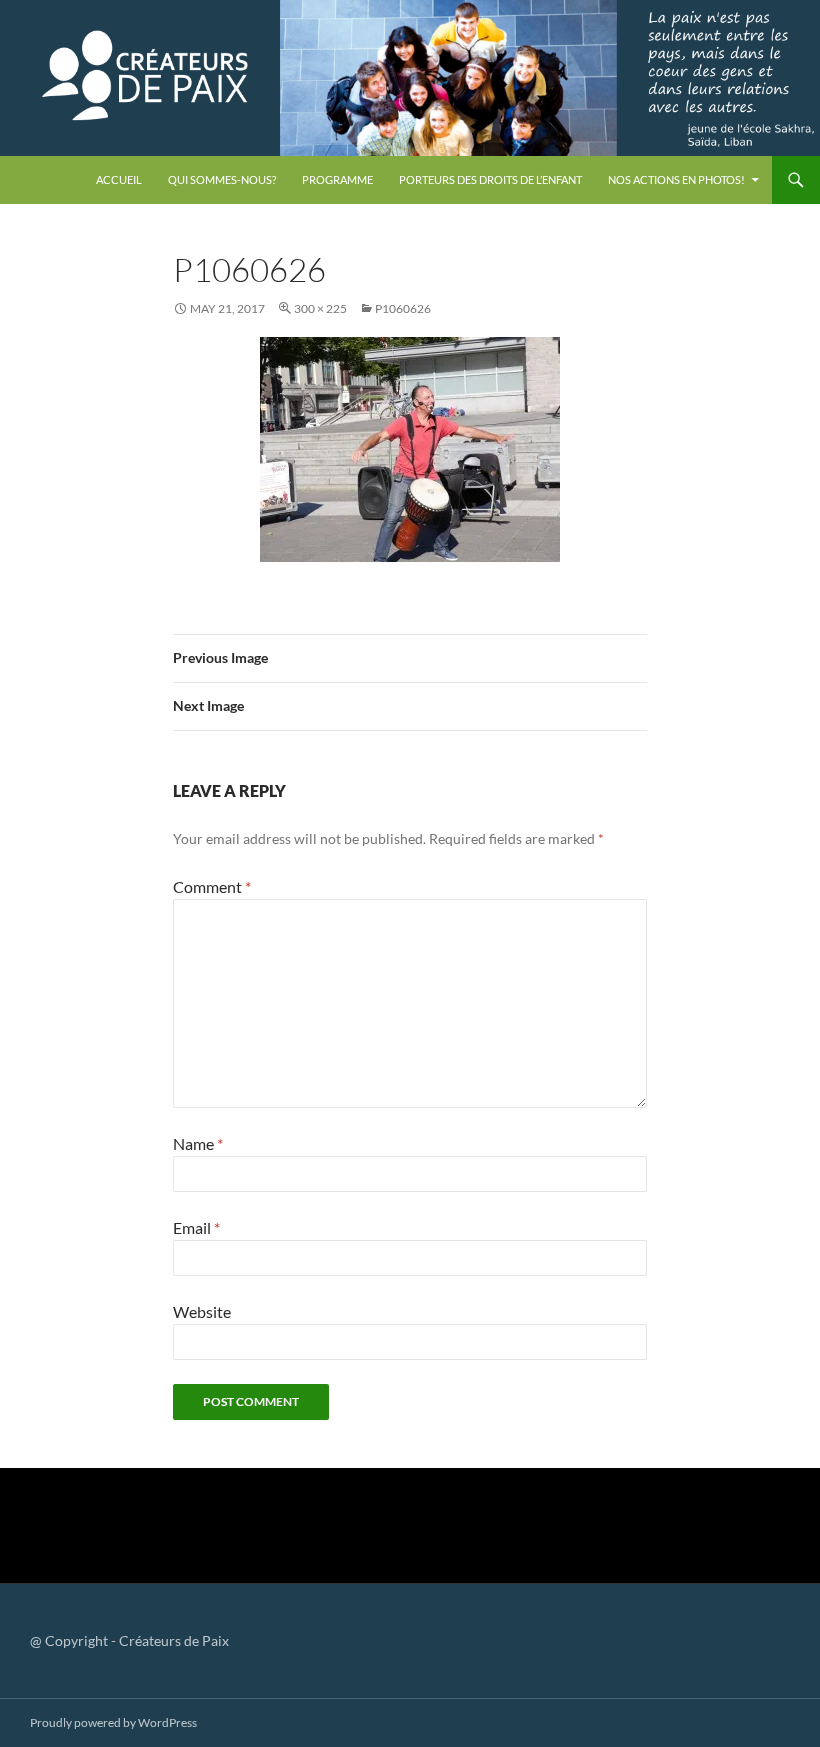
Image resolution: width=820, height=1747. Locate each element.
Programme (337, 179)
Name (198, 1143)
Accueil (119, 179)
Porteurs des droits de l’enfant (490, 179)
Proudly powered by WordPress (113, 1722)
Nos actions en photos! (676, 179)
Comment (212, 886)
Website (202, 1311)
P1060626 (403, 308)
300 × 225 (320, 308)
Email (196, 1227)
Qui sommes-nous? (222, 179)
